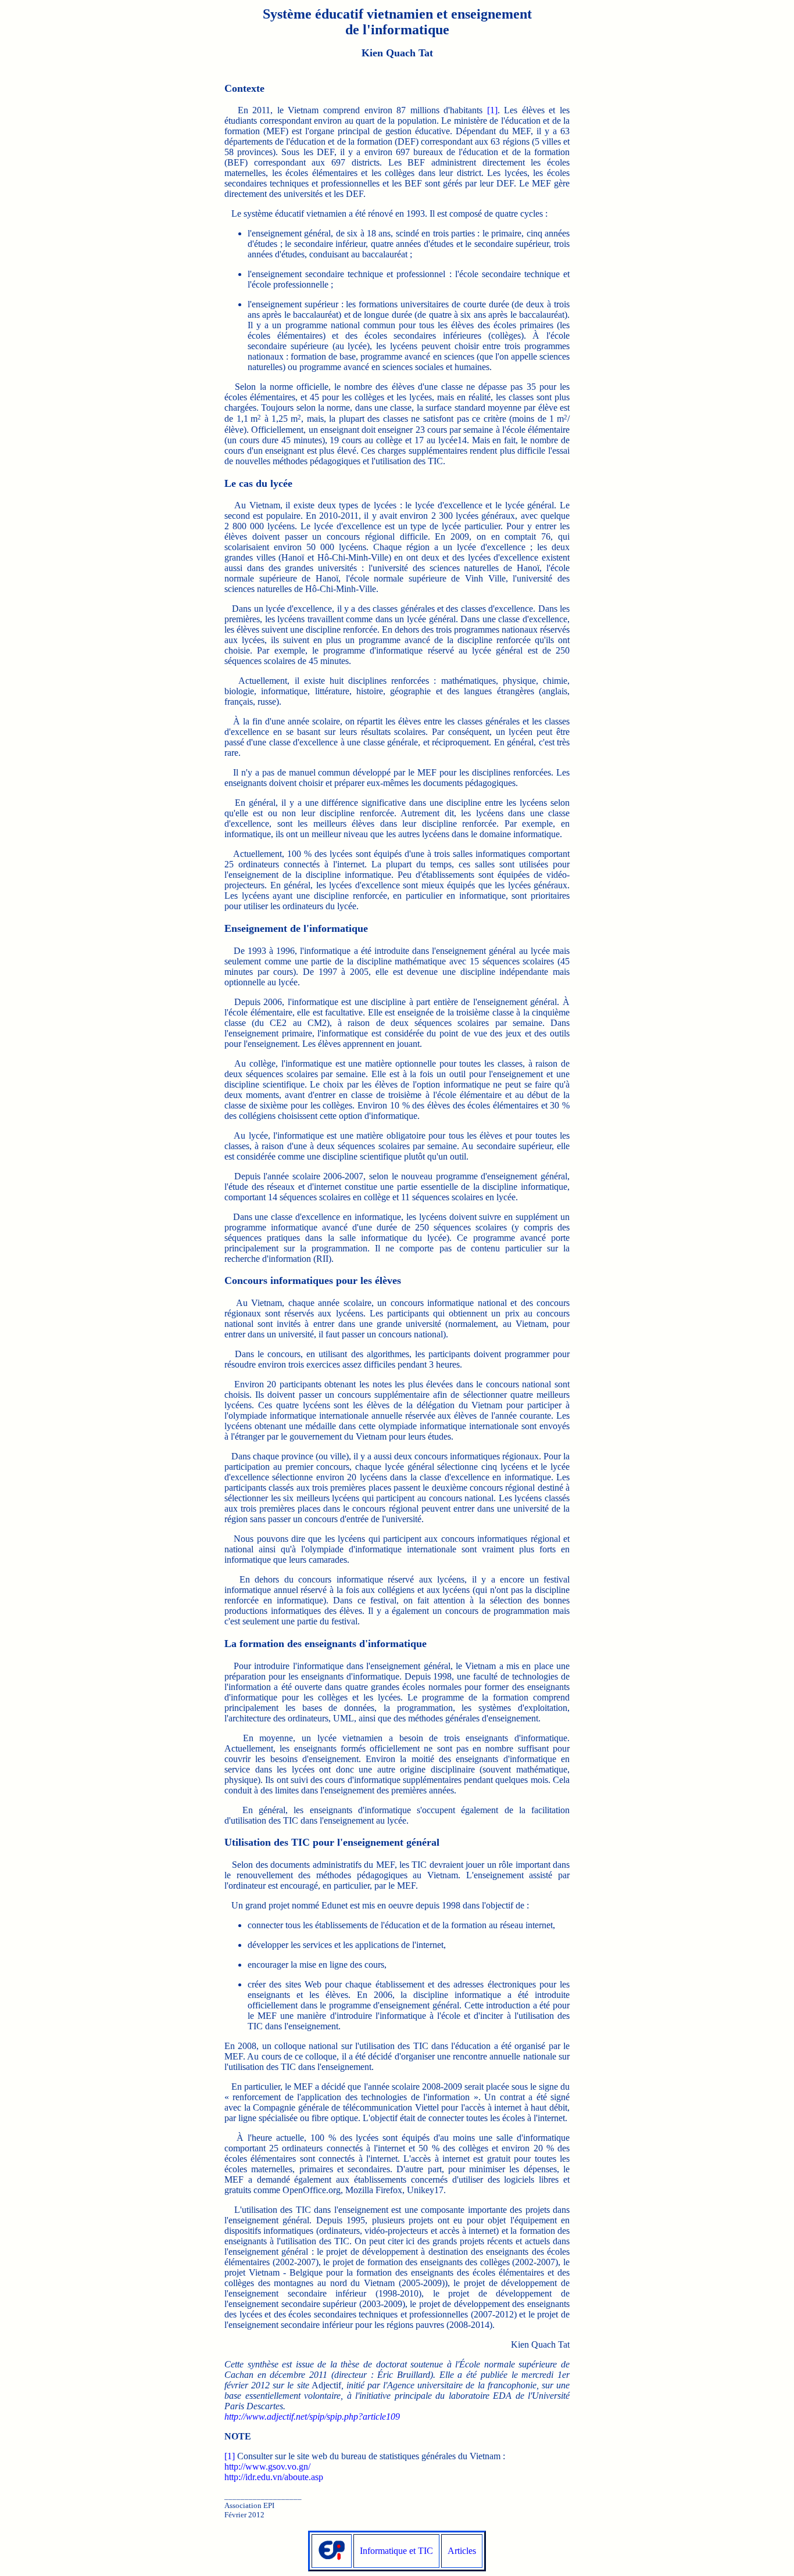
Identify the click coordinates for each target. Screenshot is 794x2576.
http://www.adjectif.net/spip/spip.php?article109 (312, 2417)
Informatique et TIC (396, 2551)
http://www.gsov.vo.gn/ (267, 2466)
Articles (462, 2551)
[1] (492, 110)
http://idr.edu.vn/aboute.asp (274, 2477)
